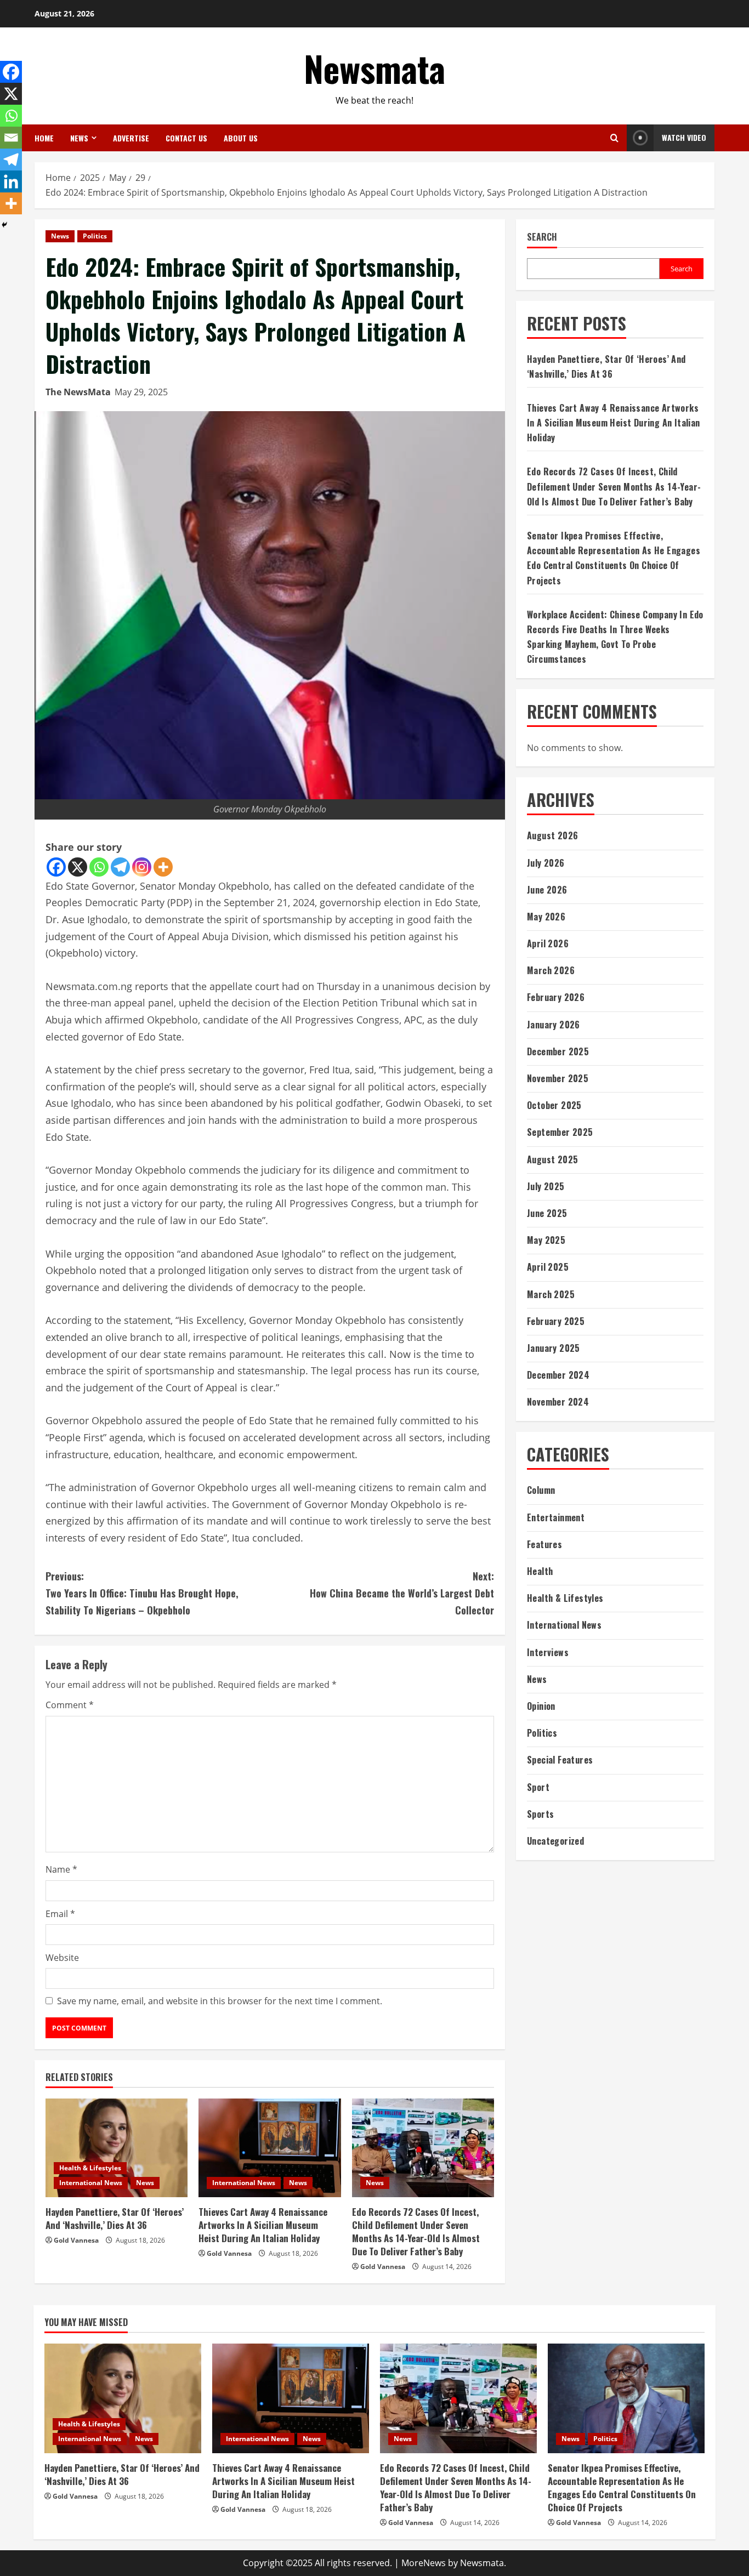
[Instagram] (142, 867)
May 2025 (546, 1240)
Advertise (131, 138)
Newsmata (374, 68)
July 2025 (546, 1186)
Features (544, 1544)
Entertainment (556, 1517)
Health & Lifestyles (90, 2168)
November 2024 (558, 1402)
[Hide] (4, 225)
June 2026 (547, 890)
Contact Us (186, 138)
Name (61, 1869)
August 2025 (552, 1159)
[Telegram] (120, 867)
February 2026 (556, 997)
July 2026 (546, 863)
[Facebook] (56, 867)
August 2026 (552, 835)
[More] (163, 867)
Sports (540, 1814)
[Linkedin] (11, 181)
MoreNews (424, 2563)
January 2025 (554, 1348)
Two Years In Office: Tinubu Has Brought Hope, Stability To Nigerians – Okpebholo (142, 1593)
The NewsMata (78, 392)
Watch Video (684, 137)
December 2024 (558, 1375)
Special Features (560, 1760)
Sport (538, 1787)
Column (541, 1490)
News (79, 138)
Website (62, 1958)
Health (540, 1571)
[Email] (11, 138)
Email (60, 1914)
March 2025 (551, 1294)
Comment (70, 1705)
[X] (78, 867)
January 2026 (554, 1025)
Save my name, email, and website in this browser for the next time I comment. (220, 2001)
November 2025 (558, 1078)
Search (542, 237)
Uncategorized (555, 1841)
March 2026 (551, 970)
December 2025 (558, 1051)
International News (91, 2183)
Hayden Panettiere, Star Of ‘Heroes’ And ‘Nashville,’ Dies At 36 (115, 2218)
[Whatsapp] (99, 867)
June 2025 (547, 1213)
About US (241, 138)
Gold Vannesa (76, 2240)
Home (44, 138)
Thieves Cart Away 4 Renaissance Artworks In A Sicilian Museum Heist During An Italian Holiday (263, 2225)
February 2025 (556, 1321)
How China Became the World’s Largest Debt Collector (402, 1593)
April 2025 (548, 1267)
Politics (95, 236)
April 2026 (548, 943)
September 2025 (560, 1132)
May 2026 (546, 917)
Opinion (541, 1706)
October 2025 (554, 1105)
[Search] (614, 138)
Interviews (548, 1652)
